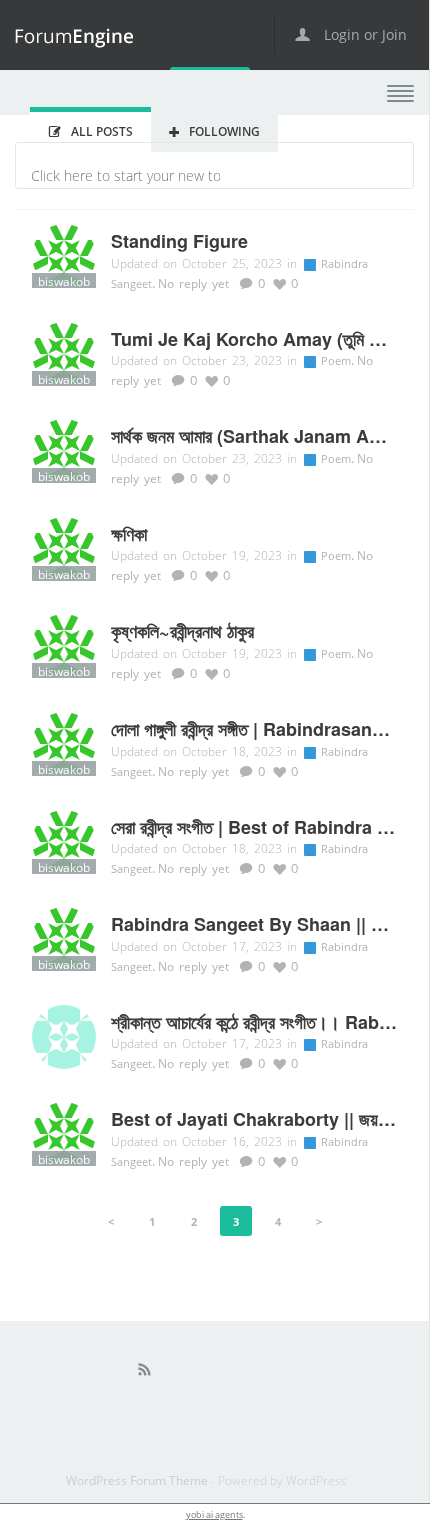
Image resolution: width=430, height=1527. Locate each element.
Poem (337, 360)
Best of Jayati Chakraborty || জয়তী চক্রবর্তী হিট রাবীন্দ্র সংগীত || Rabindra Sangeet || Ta (254, 1120)
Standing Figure (179, 242)
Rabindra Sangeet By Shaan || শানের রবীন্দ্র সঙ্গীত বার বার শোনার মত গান (254, 925)
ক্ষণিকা (129, 535)
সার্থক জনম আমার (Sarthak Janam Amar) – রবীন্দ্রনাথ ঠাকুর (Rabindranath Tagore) (254, 437)
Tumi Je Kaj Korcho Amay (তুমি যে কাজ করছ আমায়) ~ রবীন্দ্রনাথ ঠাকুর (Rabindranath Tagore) (254, 340)
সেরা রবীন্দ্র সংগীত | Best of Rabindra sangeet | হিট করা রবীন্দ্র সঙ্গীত (254, 828)
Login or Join (363, 34)
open (400, 93)
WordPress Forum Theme (138, 1480)
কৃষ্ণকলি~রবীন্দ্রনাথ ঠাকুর (182, 632)
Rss (145, 1374)
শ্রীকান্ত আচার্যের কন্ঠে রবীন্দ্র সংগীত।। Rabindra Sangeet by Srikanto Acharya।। (254, 1023)
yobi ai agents (214, 1514)
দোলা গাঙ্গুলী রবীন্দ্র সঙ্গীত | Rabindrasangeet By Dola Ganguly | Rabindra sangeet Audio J (254, 730)
